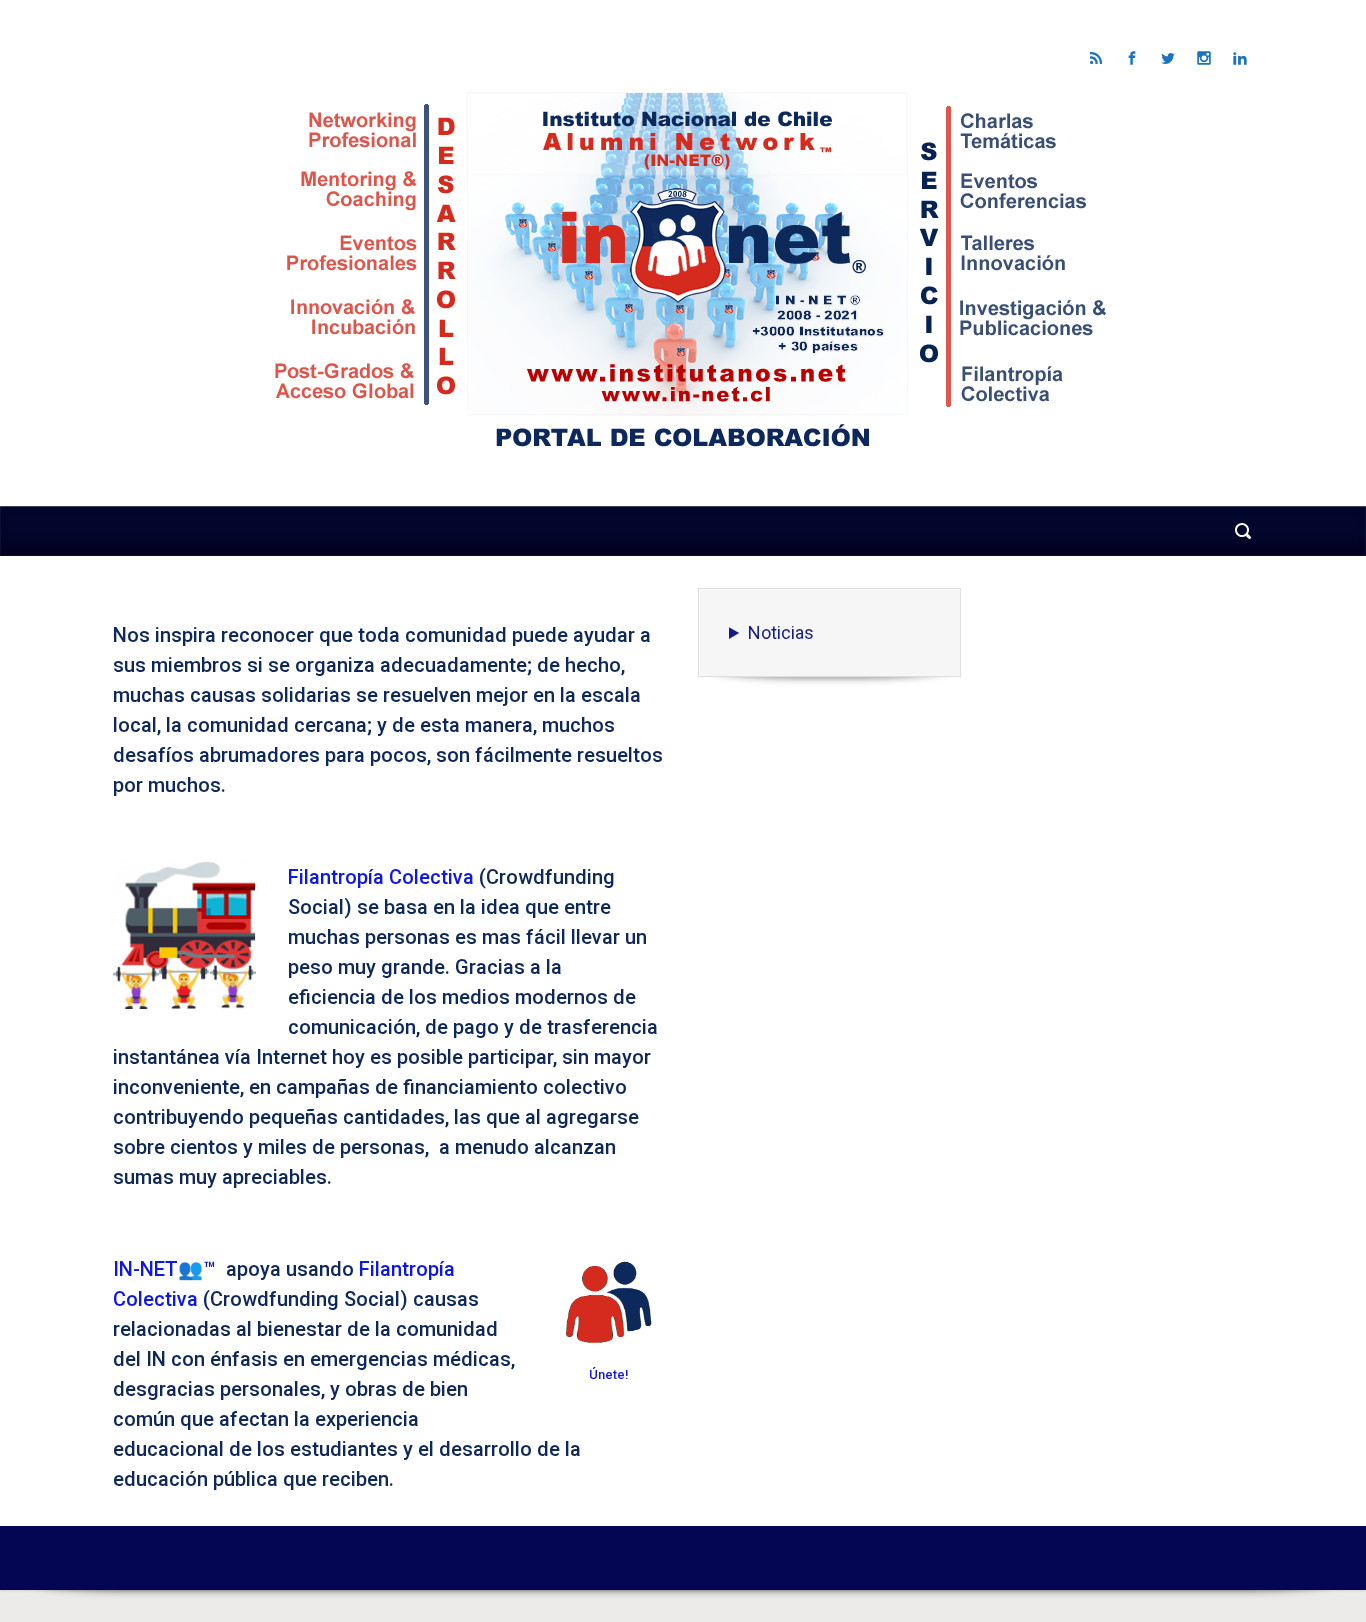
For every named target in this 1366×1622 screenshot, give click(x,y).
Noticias (781, 632)
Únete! (608, 1374)
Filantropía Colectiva (381, 877)
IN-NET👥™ (164, 1269)
